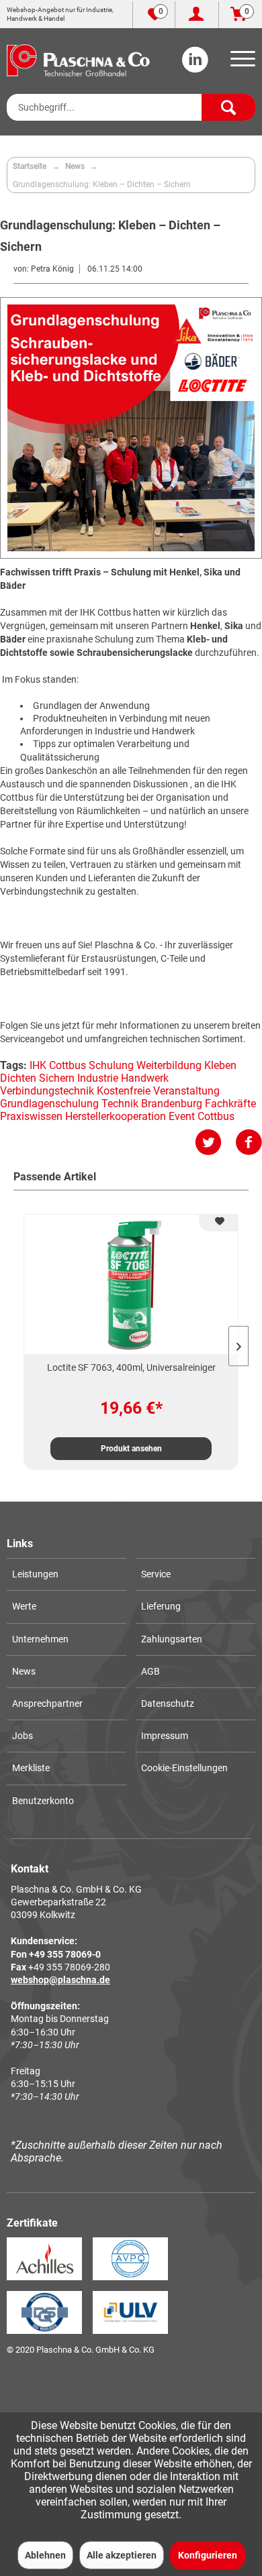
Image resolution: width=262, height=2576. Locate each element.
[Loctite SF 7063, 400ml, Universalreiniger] (131, 1284)
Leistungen (35, 1574)
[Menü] (241, 63)
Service (156, 1574)
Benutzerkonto (43, 1801)
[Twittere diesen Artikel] (215, 1142)
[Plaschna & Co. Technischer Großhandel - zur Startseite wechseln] (78, 60)
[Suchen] (228, 107)
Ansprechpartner (47, 1703)
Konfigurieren (208, 2555)
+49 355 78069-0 (65, 1954)
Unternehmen (40, 1639)
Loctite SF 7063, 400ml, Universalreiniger (131, 1367)
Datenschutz (168, 1703)
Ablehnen (45, 2555)
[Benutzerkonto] (197, 15)
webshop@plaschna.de (60, 1980)
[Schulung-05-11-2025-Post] (131, 428)
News (24, 1671)
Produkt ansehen (131, 1449)
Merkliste (31, 1768)
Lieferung (161, 1606)
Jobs (23, 1736)
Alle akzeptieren (122, 2555)
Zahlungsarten (172, 1639)
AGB (150, 1671)
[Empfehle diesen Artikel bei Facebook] (249, 1142)
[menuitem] (241, 63)
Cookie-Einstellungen (184, 1768)
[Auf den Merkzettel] (218, 1223)
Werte (24, 1606)
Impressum (165, 1736)
